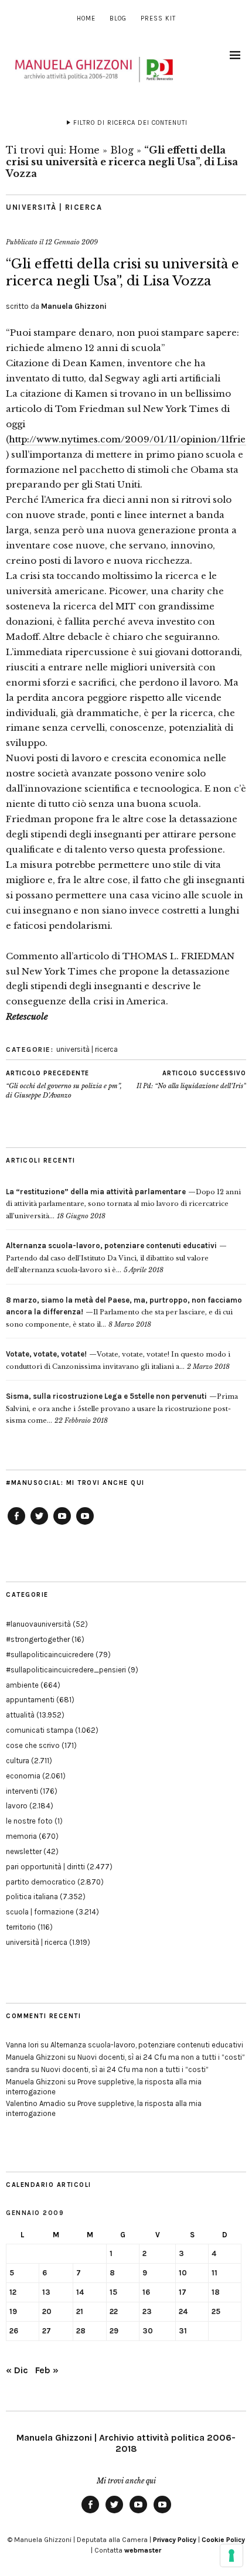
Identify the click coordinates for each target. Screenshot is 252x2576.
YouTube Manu (62, 1524)
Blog (118, 18)
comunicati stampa (40, 1730)
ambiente (22, 1685)
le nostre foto (29, 1821)
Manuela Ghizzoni (74, 306)
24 (183, 2311)
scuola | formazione (40, 1912)
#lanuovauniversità (38, 1624)
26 (14, 2331)
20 (47, 2311)
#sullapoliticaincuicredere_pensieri (66, 1670)
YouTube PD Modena (85, 1524)
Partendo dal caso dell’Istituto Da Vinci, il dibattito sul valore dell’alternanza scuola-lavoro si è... (111, 1258)
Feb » (47, 2370)
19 (13, 2311)
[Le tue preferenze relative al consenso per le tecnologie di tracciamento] (231, 2555)
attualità (20, 1715)
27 (47, 2331)
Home (86, 18)
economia (23, 1776)
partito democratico (41, 1882)
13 (46, 2292)
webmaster (143, 2550)
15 (113, 2292)
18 (216, 2292)
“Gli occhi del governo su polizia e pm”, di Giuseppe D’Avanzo (64, 1084)
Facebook (16, 1524)
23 (147, 2311)
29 (114, 2331)
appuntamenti (30, 1700)
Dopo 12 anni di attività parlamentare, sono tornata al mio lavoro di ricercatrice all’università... (123, 1204)
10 (183, 2273)
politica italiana (32, 1897)
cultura (18, 1761)
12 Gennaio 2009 (71, 242)
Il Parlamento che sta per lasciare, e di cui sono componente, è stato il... (124, 1312)
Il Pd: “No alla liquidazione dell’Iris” (191, 1080)
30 (148, 2331)
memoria (21, 1836)
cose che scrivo (33, 1745)
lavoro (17, 1806)
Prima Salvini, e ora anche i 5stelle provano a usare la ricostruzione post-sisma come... (122, 1408)
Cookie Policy (223, 2540)
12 (13, 2292)
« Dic (17, 2370)
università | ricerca (54, 207)
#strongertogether (38, 1639)
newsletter (24, 1851)
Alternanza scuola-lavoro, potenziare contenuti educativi (147, 2045)
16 (146, 2292)
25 (216, 2311)
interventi (22, 1791)
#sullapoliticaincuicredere (50, 1655)
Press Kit (158, 18)
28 (81, 2331)
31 (183, 2331)
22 (114, 2311)
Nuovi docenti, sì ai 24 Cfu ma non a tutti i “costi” (161, 2057)
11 (214, 2273)
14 (80, 2292)
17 (183, 2292)
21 (80, 2311)
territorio (21, 1927)
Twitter (39, 1524)
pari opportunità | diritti (45, 1867)
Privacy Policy (175, 2540)
